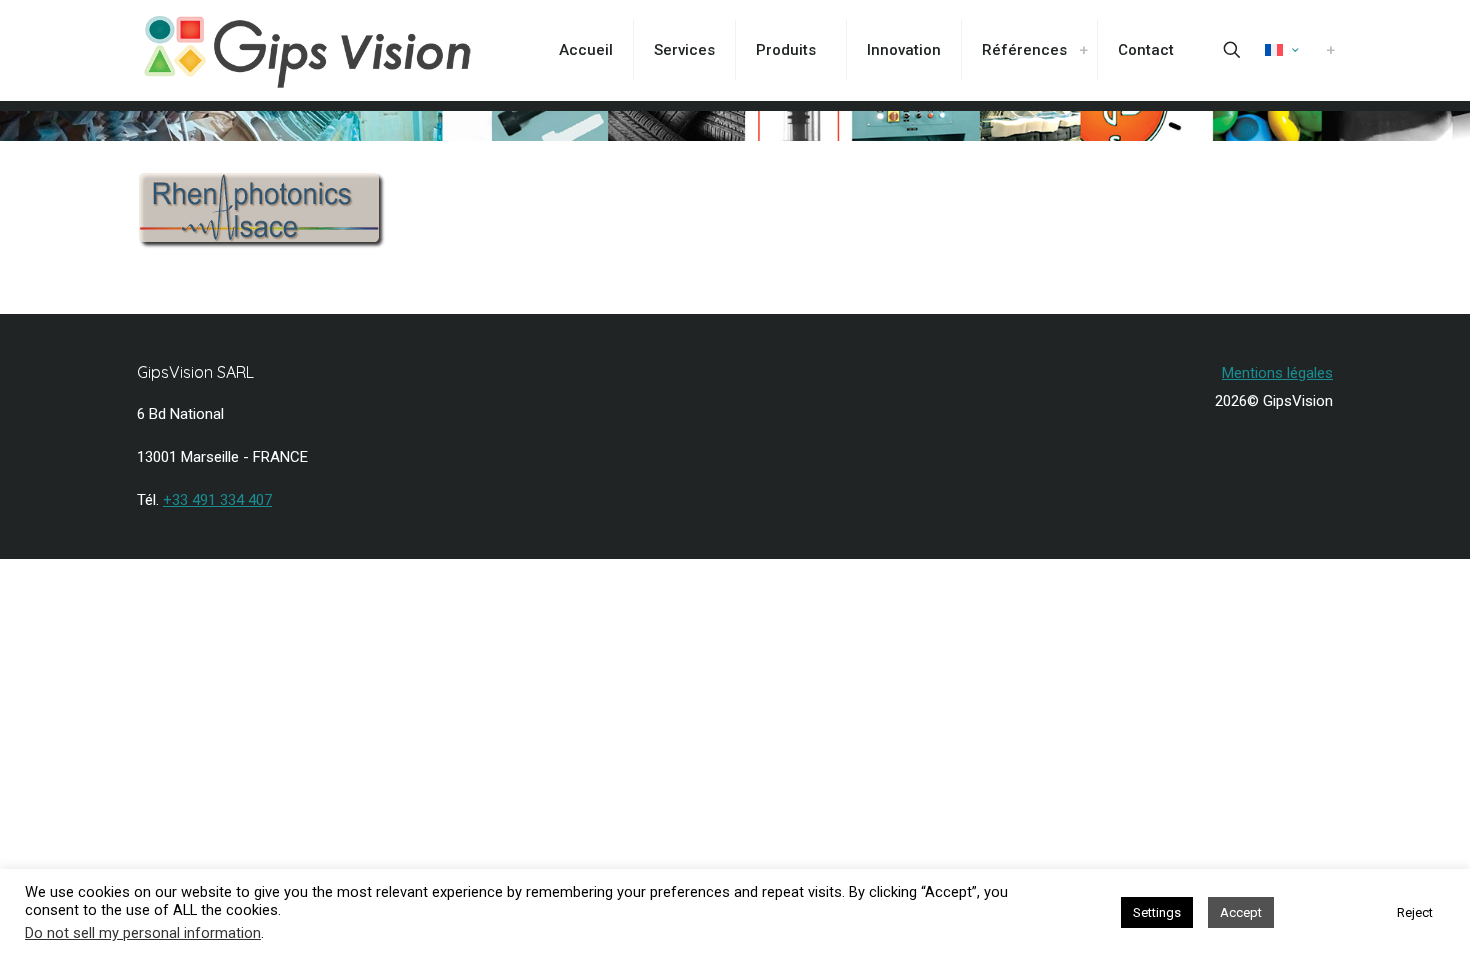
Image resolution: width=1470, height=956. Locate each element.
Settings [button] (1157, 912)
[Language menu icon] (1281, 50)
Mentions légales (1277, 373)
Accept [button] (1241, 912)
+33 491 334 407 (217, 500)
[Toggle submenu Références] (1083, 50)
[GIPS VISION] (307, 50)
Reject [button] (1415, 912)
